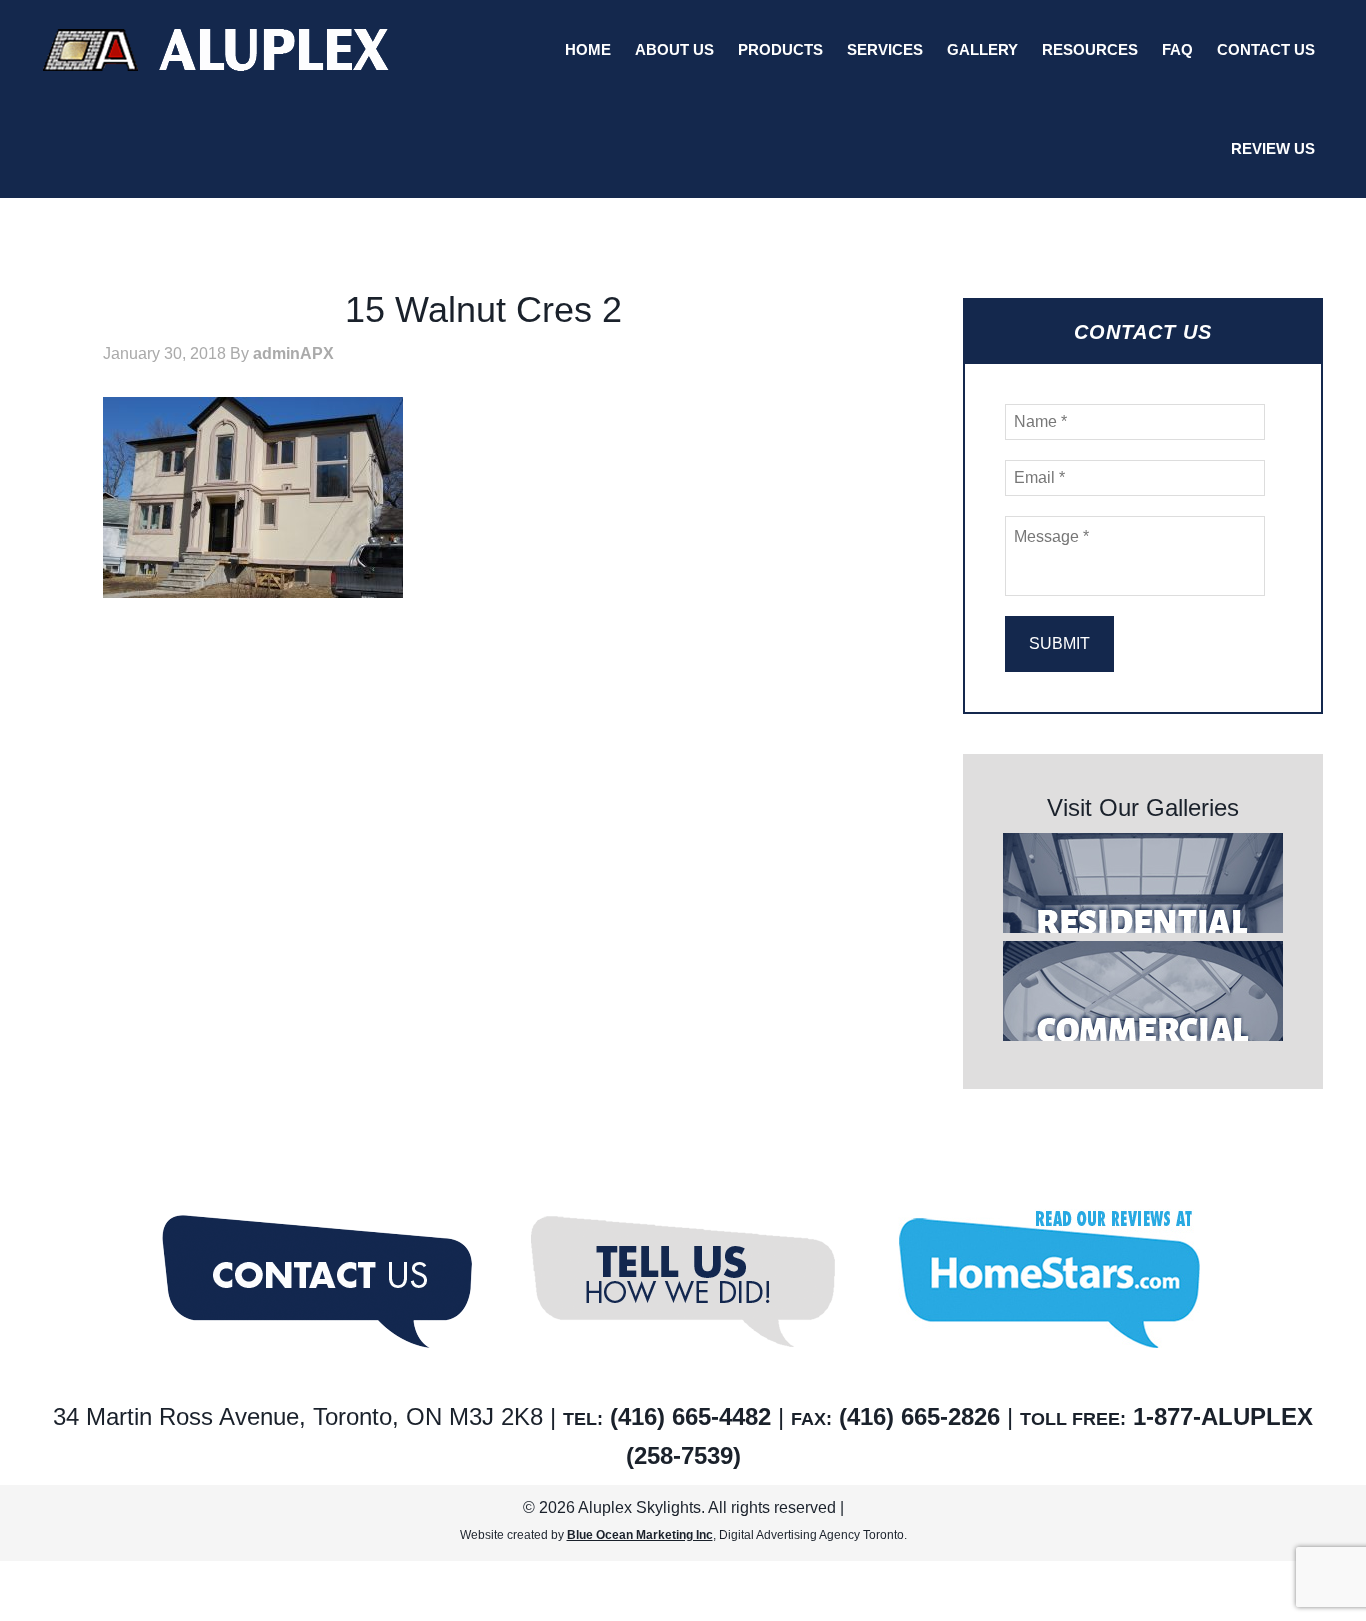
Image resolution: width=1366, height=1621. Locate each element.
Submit (1059, 643)
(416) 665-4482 (690, 1416)
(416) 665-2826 (919, 1416)
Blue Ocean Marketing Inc (640, 1535)
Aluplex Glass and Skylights (216, 50)
